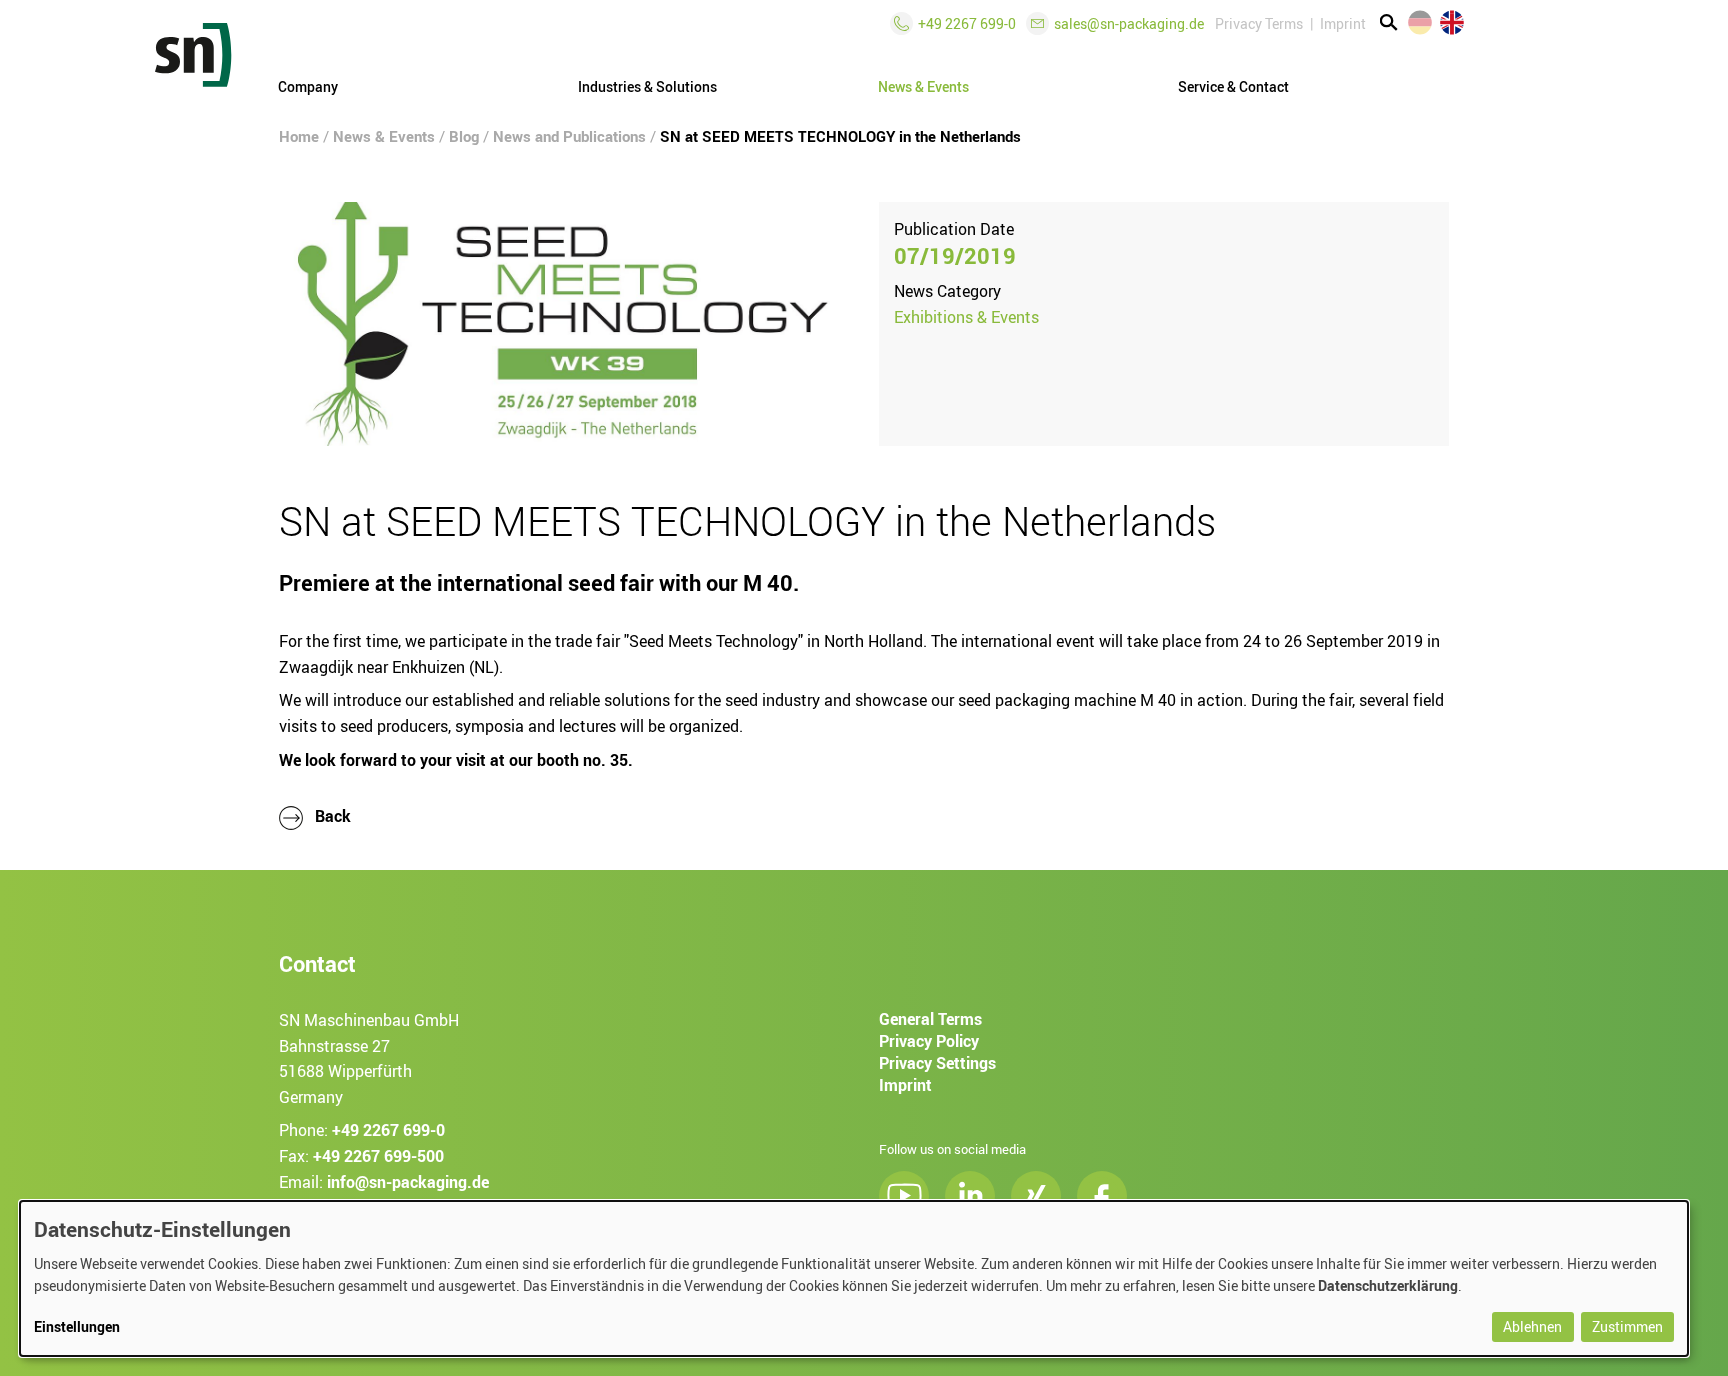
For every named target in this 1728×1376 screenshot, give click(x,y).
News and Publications (569, 136)
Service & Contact (1233, 86)
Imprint (1343, 23)
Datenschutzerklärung (1388, 1285)
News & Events (384, 136)
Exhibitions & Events (966, 317)
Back (331, 816)
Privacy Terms (1259, 23)
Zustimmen (1627, 1326)
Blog (464, 136)
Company (308, 86)
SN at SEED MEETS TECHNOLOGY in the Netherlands (840, 136)
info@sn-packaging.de (408, 1181)
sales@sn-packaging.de (1129, 23)
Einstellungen (77, 1326)
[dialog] (854, 1278)
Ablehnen (1532, 1326)
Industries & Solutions (647, 86)
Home (299, 136)
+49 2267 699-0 (388, 1130)
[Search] (1389, 23)
